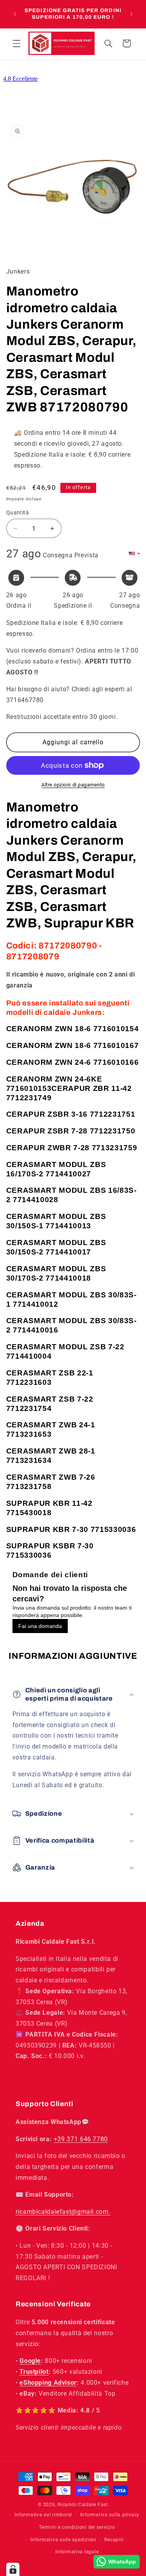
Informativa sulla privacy (110, 2515)
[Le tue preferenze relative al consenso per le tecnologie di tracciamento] (13, 2569)
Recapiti (114, 2540)
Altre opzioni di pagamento (73, 785)
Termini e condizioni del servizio (77, 2527)
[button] (16, 43)
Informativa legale (77, 2552)
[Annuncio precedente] (15, 14)
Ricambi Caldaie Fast (83, 2505)
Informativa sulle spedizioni (63, 2540)
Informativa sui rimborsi (43, 2515)
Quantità (18, 512)
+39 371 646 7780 (81, 2139)
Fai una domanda (40, 1626)
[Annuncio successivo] (131, 14)
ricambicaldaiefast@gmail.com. (63, 2212)
